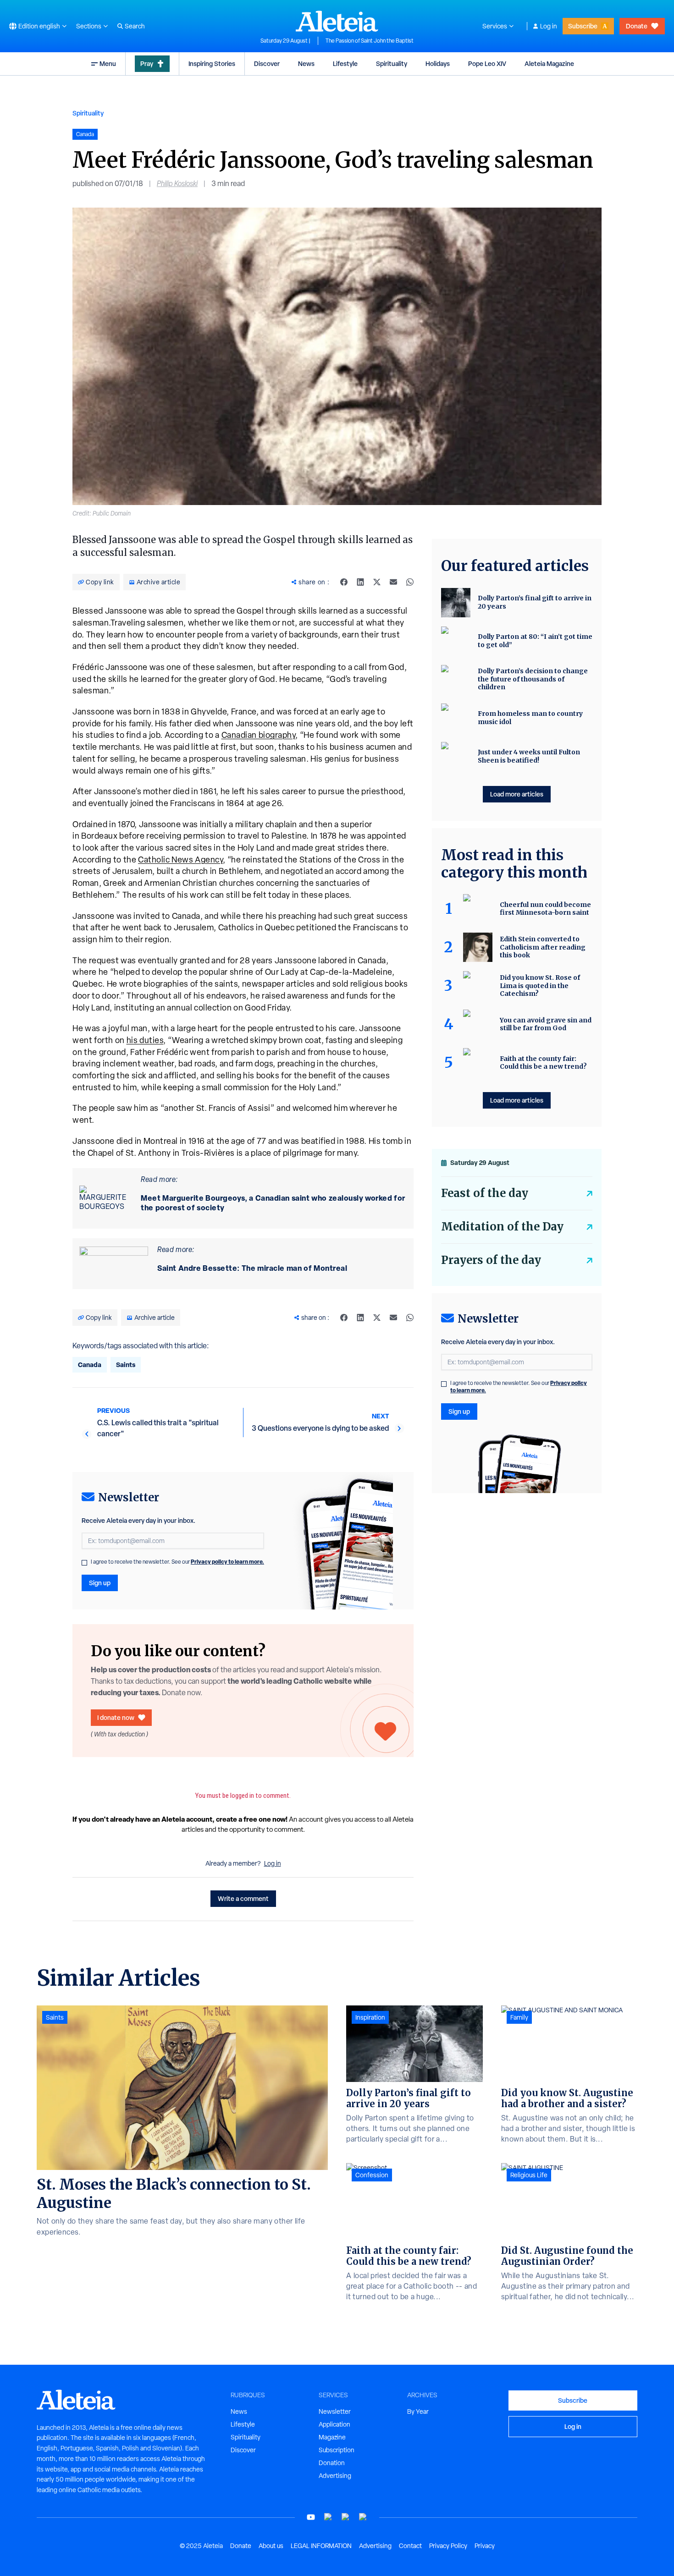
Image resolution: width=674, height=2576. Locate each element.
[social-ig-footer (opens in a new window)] (363, 2517)
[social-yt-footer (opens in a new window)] (311, 2517)
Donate (637, 26)
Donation (332, 2463)
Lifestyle (345, 63)
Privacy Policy (448, 2546)
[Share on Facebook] (344, 582)
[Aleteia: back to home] (337, 21)
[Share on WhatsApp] (410, 582)
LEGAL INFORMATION (321, 2546)
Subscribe (583, 26)
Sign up (100, 1583)
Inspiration (370, 2017)
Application (334, 2424)
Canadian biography (259, 735)
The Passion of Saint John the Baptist (370, 41)
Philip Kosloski (177, 184)
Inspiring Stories (212, 63)
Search (135, 26)
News (306, 63)
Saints (126, 1365)
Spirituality (392, 63)
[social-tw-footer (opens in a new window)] (346, 2517)
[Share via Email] (393, 582)
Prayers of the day (491, 1260)
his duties (145, 1040)
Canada (90, 1365)
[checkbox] (84, 1563)
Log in (549, 26)
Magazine (332, 2437)
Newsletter (335, 2411)
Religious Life (529, 2175)
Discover (267, 63)
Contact (410, 2546)
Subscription (337, 2450)
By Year (418, 2411)
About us (271, 2546)
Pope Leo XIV (487, 63)
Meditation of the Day (502, 1227)
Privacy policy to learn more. (227, 1562)
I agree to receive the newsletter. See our (177, 1562)
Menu (108, 63)
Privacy (485, 2546)
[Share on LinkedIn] (360, 582)
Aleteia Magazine (549, 63)
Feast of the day (485, 1193)
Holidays (438, 63)
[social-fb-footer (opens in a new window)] (328, 2517)
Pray (147, 63)
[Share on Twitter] (377, 582)
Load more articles (517, 794)
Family (519, 2017)
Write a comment (243, 1898)
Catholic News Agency (180, 860)
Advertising (335, 2476)
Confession (372, 2175)
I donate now (116, 1717)
